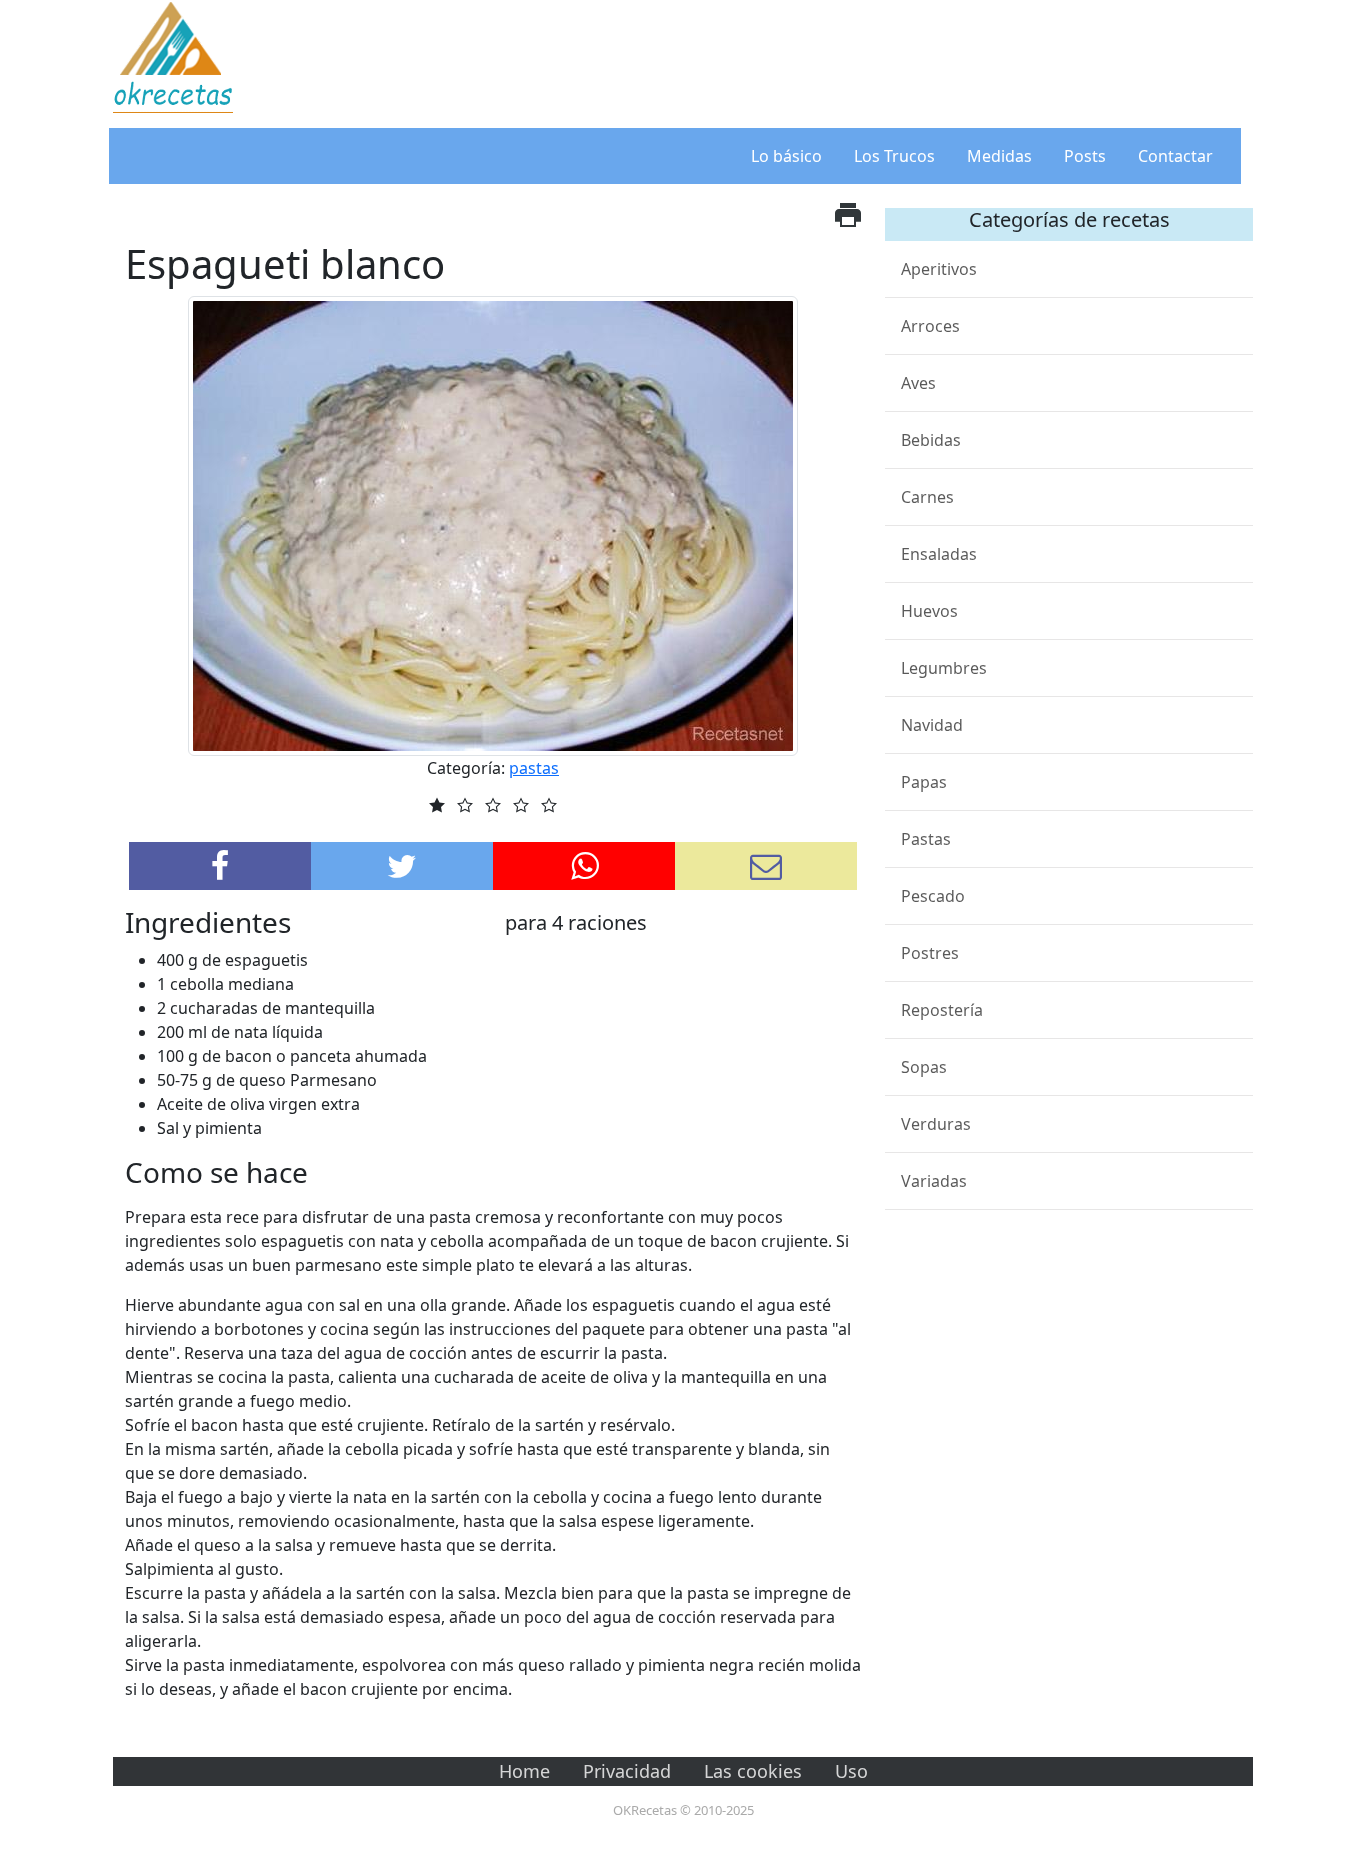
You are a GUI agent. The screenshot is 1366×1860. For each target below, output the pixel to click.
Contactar (1175, 156)
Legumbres (944, 668)
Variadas (934, 1181)
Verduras (936, 1124)
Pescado (933, 896)
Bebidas (931, 440)
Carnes (927, 497)
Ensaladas (939, 554)
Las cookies (753, 1771)
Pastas (926, 839)
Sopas (924, 1067)
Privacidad (627, 1771)
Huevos (929, 611)
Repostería (942, 1010)
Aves (918, 383)
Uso (851, 1771)
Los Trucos (894, 156)
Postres (930, 953)
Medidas (999, 156)
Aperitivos (939, 269)
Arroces (930, 326)
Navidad (932, 725)
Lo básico (786, 156)
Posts (1085, 156)
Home (524, 1771)
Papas (924, 782)
